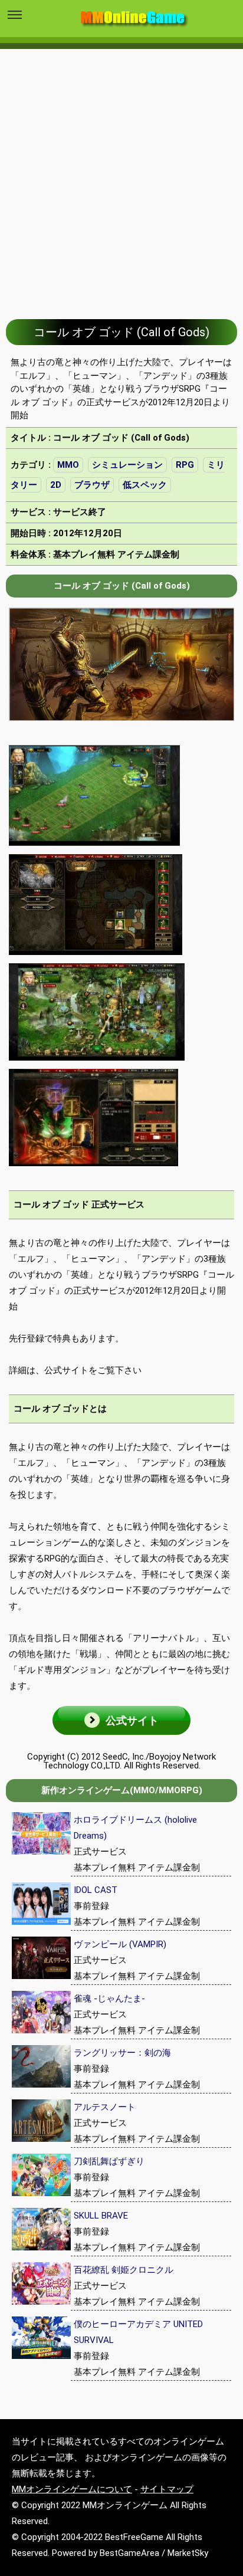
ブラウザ (92, 485)
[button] (121, 1720)
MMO (68, 465)
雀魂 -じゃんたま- (109, 1999)
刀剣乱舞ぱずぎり (109, 2161)
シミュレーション (127, 465)
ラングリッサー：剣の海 (122, 2053)
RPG (185, 465)
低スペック (145, 485)
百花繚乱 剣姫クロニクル (124, 2270)
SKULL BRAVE (101, 2216)
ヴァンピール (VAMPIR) (120, 1944)
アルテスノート (105, 2107)
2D (56, 485)
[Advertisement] (121, 175)
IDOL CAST (96, 1890)
